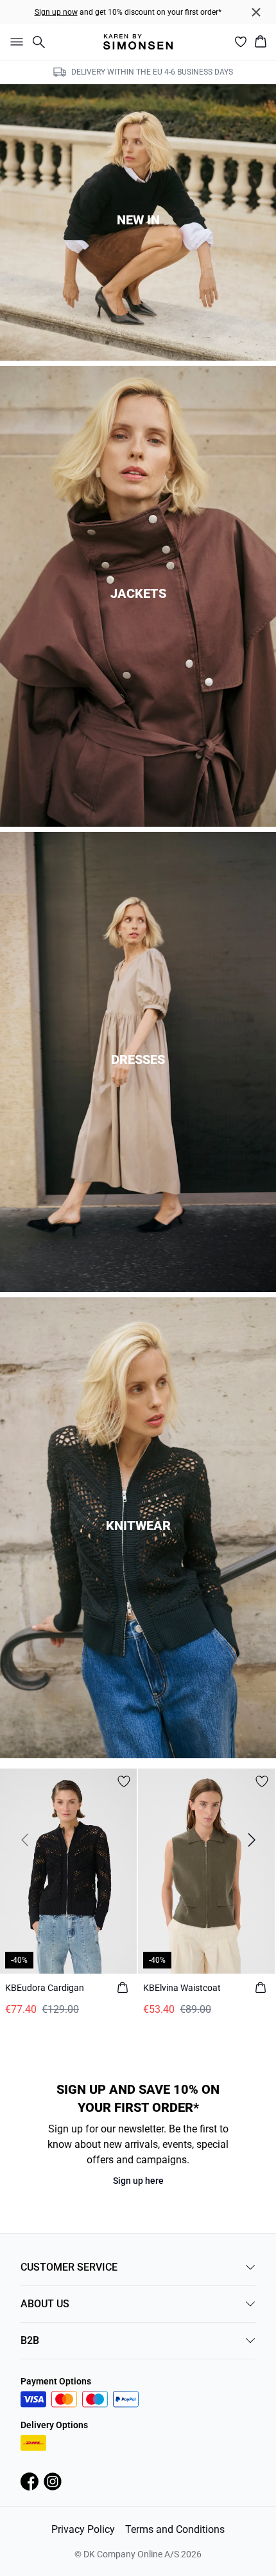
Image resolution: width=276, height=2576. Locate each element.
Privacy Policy (83, 2529)
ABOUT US (45, 2304)
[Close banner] (256, 12)
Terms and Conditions (175, 2529)
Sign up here (138, 2181)
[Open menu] (14, 42)
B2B (30, 2340)
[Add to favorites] (124, 1781)
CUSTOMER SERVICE (69, 2267)
